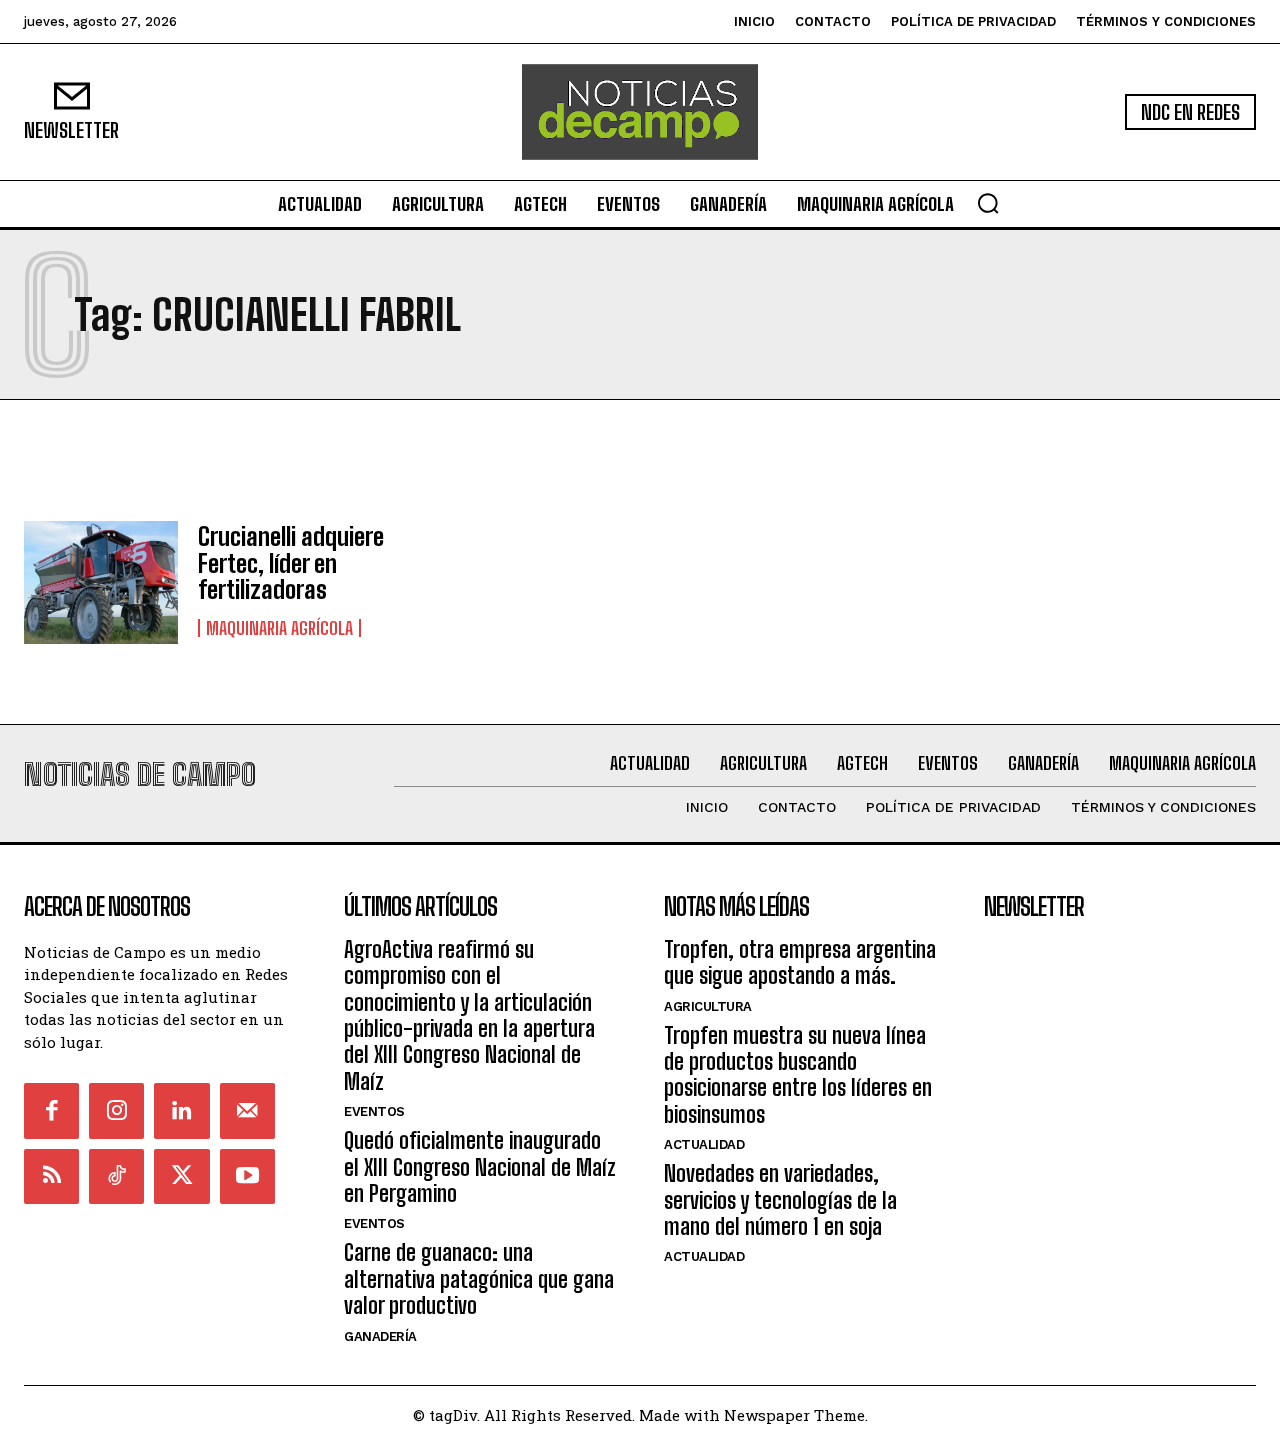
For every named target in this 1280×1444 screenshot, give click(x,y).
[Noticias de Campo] (640, 112)
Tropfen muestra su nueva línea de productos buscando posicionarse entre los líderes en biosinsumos (798, 1075)
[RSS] (51, 1176)
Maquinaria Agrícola (279, 628)
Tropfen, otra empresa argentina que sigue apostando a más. (800, 962)
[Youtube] (247, 1176)
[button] (988, 203)
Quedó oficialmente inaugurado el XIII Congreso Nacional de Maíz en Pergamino (480, 1167)
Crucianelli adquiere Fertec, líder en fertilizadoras (291, 563)
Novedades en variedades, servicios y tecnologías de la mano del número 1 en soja (780, 1200)
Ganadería (380, 1336)
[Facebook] (51, 1110)
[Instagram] (116, 1110)
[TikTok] (116, 1176)
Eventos (374, 1111)
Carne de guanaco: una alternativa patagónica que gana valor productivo (479, 1279)
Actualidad (704, 1144)
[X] (181, 1176)
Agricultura (708, 1006)
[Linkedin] (181, 1110)
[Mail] (247, 1110)
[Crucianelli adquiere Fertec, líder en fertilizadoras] (101, 582)
